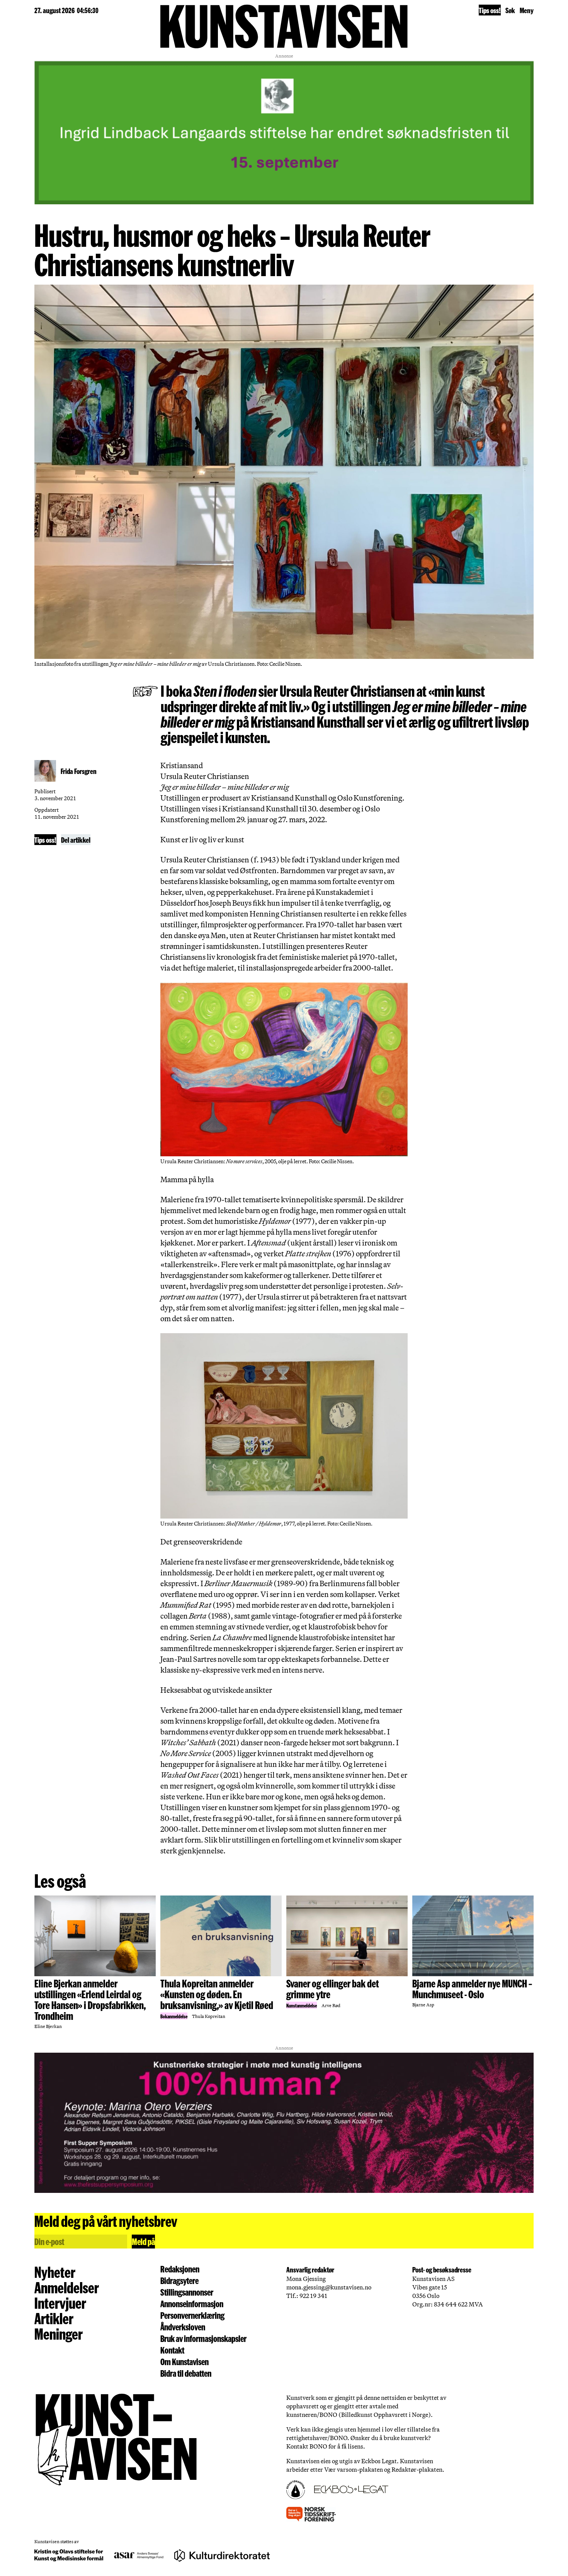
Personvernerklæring (192, 2315)
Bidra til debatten (186, 2373)
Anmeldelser (67, 2287)
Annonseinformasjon (192, 2304)
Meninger (59, 2333)
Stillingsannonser (187, 2292)
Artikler (54, 2318)
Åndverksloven (183, 2327)
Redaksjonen (180, 2269)
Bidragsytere (179, 2281)
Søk (510, 10)
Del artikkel (76, 840)
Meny (527, 10)
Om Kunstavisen (185, 2362)
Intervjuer (60, 2303)
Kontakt (172, 2350)
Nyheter (55, 2272)
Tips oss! (490, 10)
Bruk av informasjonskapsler (203, 2338)
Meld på (143, 2241)
